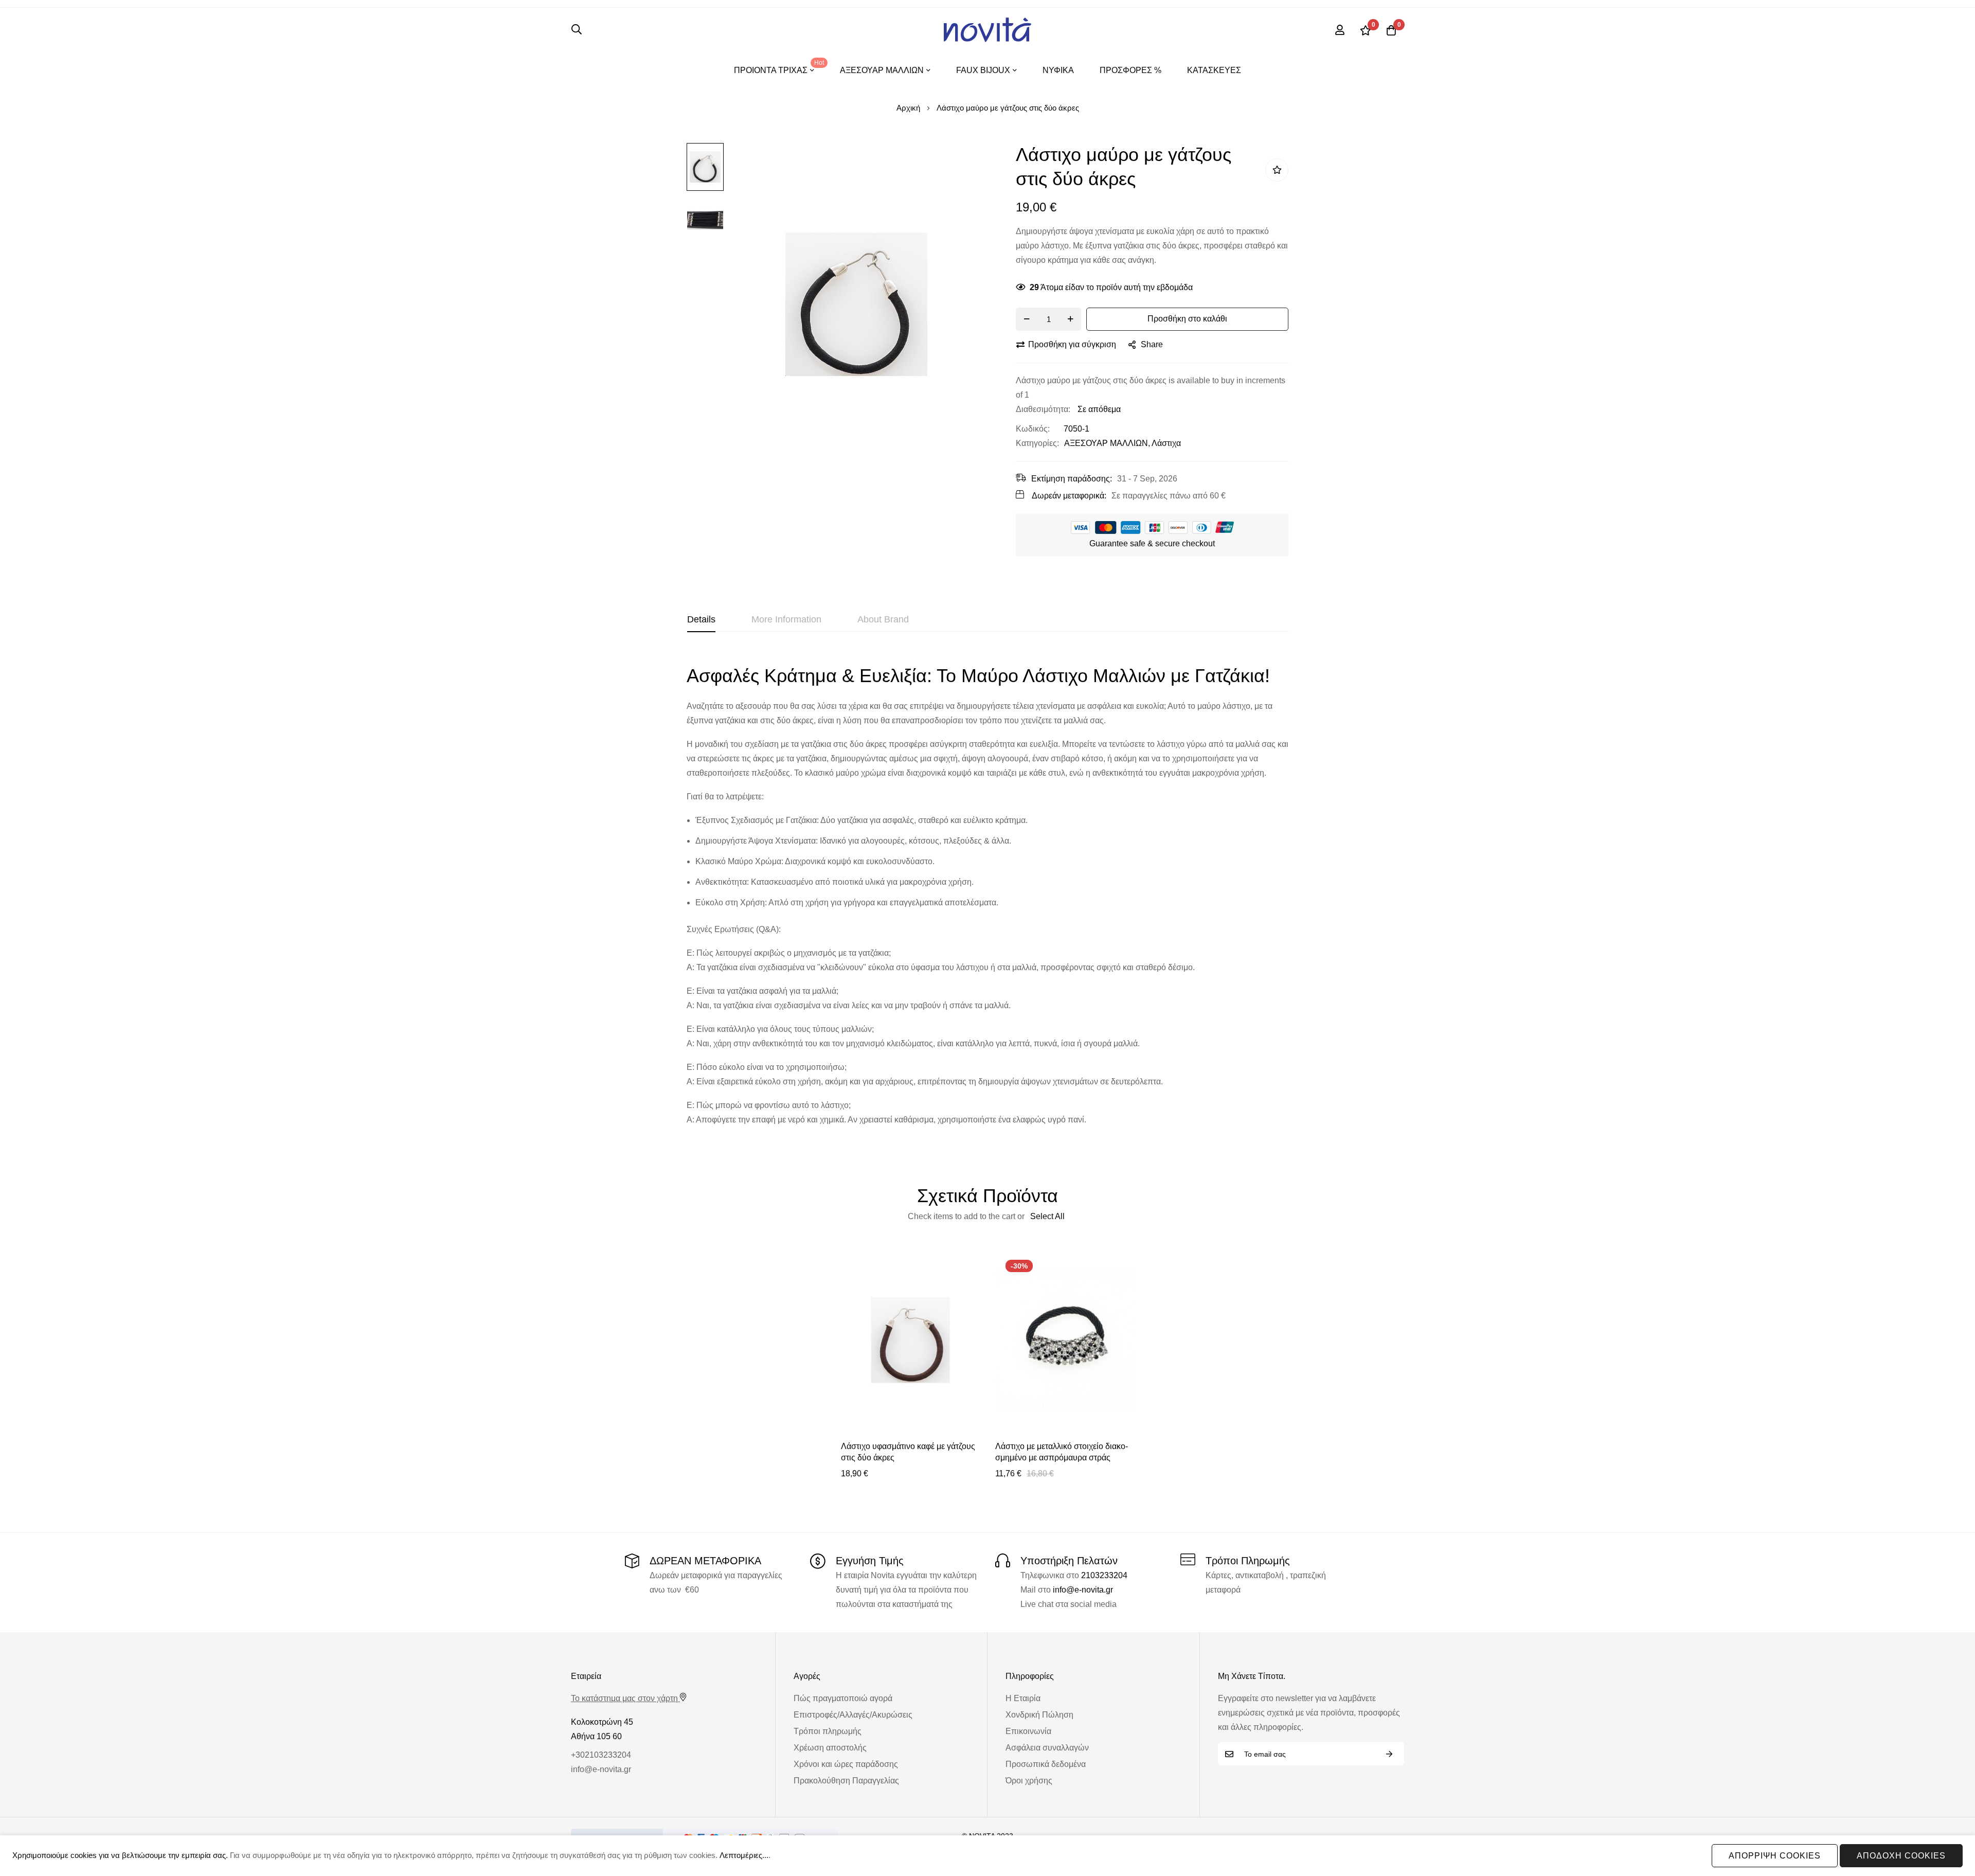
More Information (786, 619)
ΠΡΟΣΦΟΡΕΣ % (1130, 70)
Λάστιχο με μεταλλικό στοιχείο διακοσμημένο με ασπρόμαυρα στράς (1062, 1452)
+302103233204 (601, 1755)
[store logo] (987, 30)
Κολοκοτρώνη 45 (602, 1722)
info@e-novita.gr (1083, 1590)
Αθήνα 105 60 (596, 1736)
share (1152, 344)
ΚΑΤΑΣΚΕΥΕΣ (1214, 70)
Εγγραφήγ (1389, 1754)
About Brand (883, 619)
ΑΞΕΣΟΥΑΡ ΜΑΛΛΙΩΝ (1106, 443)
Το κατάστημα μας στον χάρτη (624, 1698)
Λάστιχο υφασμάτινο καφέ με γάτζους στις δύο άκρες (908, 1452)
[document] (987, 1856)
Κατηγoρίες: (1037, 443)
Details (701, 619)
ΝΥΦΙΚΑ (1058, 70)
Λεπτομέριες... (744, 1855)
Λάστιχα (1166, 443)
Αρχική (908, 108)
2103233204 (1104, 1575)
